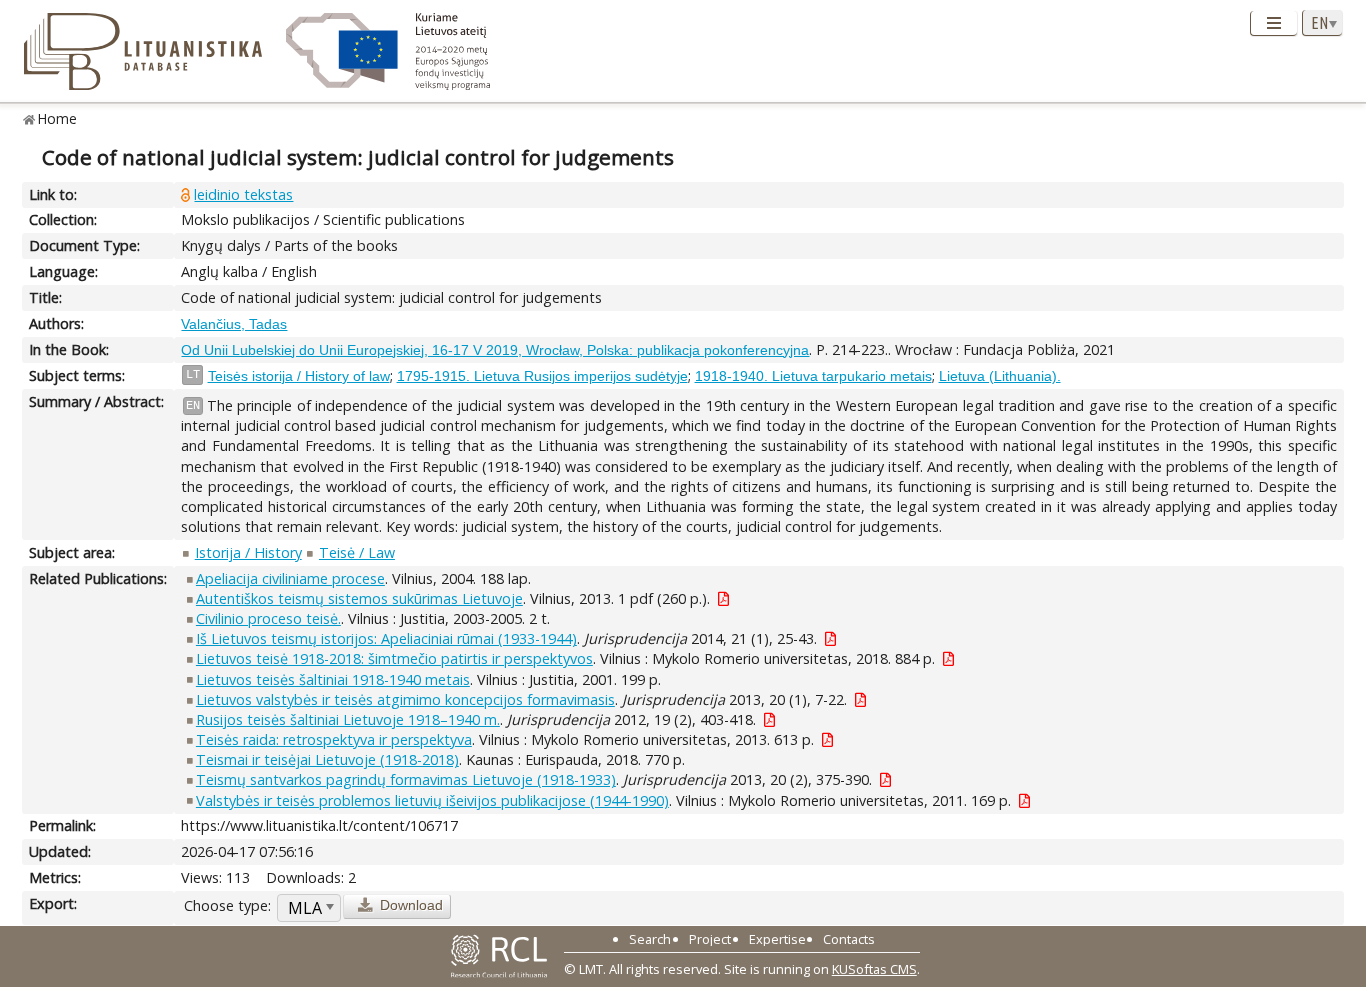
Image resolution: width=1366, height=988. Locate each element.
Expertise (777, 939)
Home (57, 118)
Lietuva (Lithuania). (1000, 376)
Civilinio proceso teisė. (268, 618)
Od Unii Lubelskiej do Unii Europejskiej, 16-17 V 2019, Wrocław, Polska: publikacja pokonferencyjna (495, 350)
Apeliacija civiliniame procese (290, 578)
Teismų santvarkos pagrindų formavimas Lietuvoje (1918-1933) (406, 779)
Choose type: (227, 905)
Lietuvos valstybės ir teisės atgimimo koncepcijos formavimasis (405, 699)
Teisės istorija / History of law (299, 376)
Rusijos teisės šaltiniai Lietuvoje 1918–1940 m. (348, 719)
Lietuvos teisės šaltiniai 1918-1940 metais (333, 679)
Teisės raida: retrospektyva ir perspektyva (334, 739)
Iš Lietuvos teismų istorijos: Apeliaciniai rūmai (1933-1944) (386, 638)
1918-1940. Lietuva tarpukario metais (813, 376)
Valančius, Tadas (234, 324)
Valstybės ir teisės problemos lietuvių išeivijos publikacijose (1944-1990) (432, 800)
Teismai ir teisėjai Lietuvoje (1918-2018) (327, 759)
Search (650, 939)
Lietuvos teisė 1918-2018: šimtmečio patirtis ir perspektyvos (394, 658)
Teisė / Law (357, 552)
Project (710, 939)
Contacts (849, 939)
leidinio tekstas (243, 194)
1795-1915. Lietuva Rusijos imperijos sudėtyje (542, 376)
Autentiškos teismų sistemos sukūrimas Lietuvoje (359, 598)
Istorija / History (248, 552)
